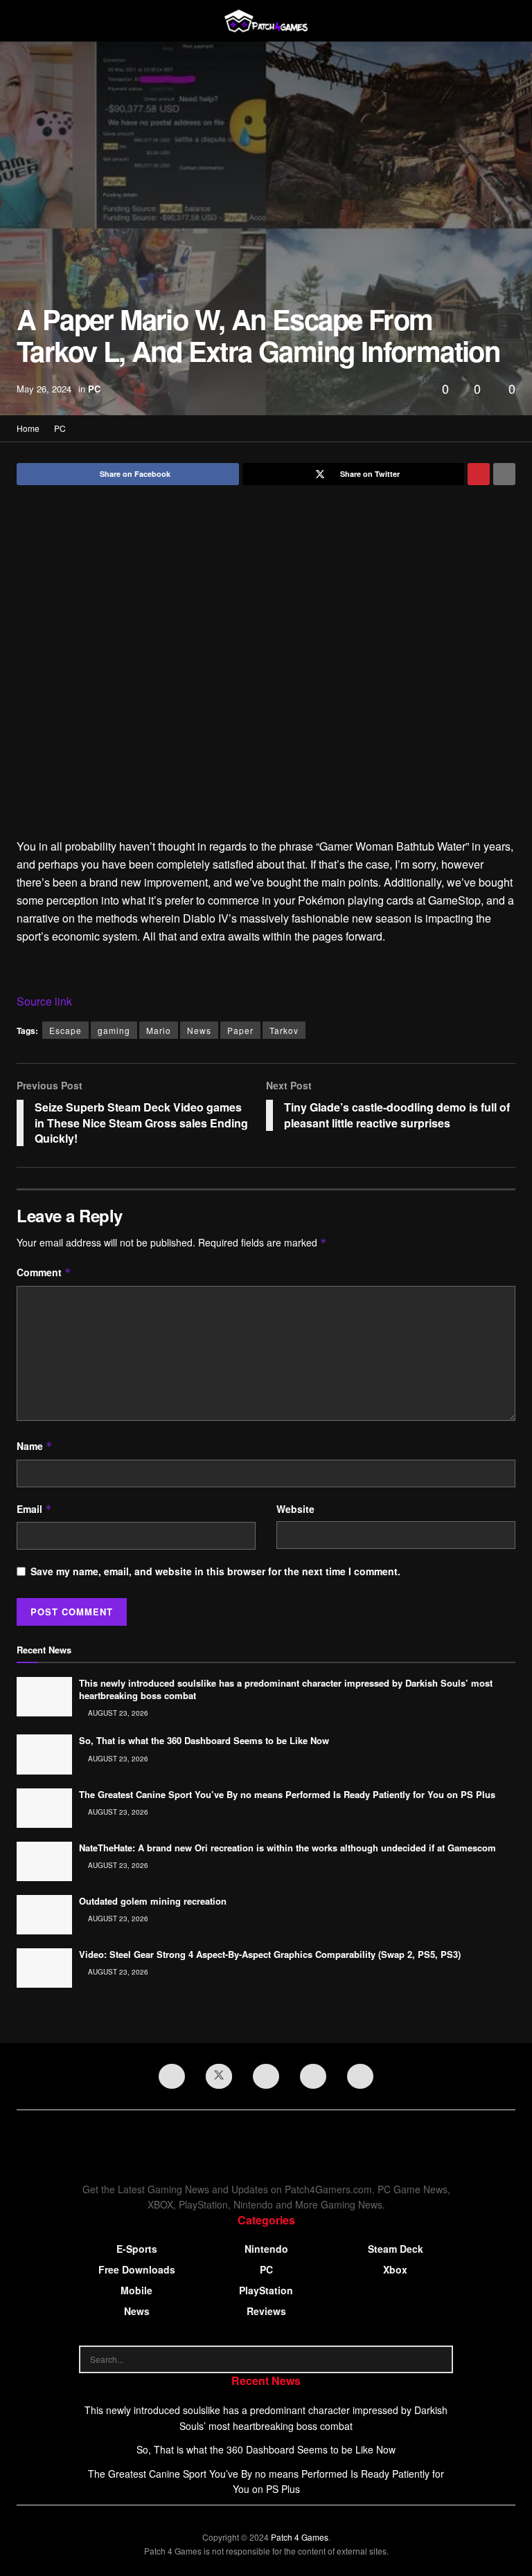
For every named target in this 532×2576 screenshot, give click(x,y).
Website (295, 1509)
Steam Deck (396, 2249)
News (199, 1030)
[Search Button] (439, 2359)
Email (34, 1509)
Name (35, 1446)
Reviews (266, 2311)
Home (28, 428)
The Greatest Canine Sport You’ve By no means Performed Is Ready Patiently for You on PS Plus (287, 1794)
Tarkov (284, 1030)
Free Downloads (137, 2269)
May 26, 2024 (44, 389)
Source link (44, 1001)
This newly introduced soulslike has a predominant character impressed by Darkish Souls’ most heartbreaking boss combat (286, 1689)
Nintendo (266, 2249)
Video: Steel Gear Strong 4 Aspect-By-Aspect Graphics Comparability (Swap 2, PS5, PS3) (270, 1954)
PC (94, 389)
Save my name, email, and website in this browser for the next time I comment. (215, 1571)
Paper (240, 1030)
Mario (159, 1030)
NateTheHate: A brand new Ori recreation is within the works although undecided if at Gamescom (287, 1848)
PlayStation (266, 2290)
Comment (44, 1272)
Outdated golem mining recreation (153, 1901)
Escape (65, 1030)
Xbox (395, 2269)
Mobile (136, 2290)
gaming (114, 1030)
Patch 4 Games (300, 2537)
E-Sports (137, 2249)
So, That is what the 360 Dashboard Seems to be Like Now (204, 1740)
